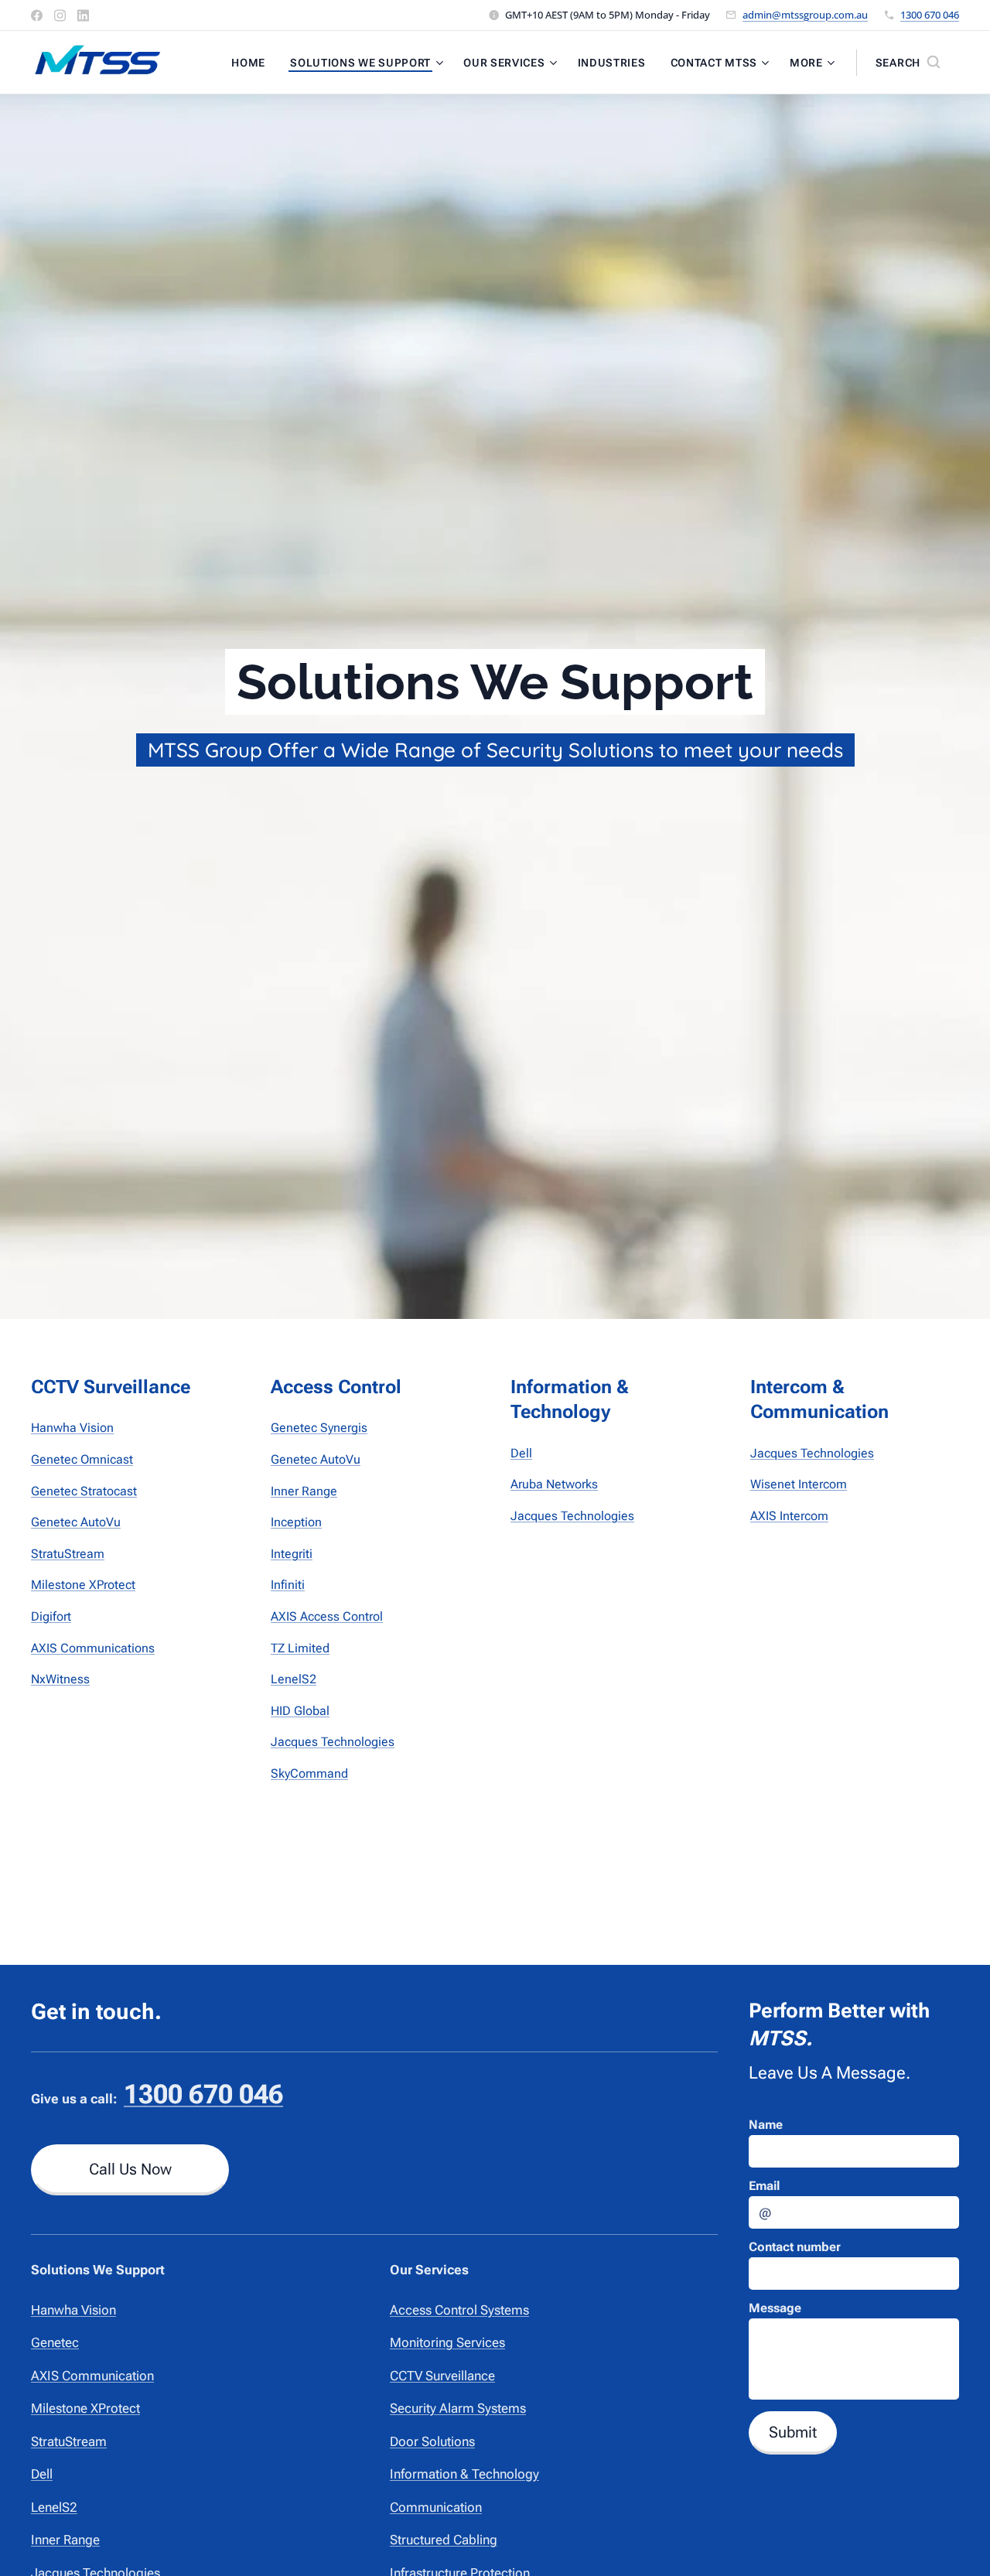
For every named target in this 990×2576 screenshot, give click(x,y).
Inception (296, 1522)
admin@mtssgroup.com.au (805, 15)
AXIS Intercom (789, 1516)
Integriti (292, 1554)
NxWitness (60, 1679)
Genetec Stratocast (84, 1491)
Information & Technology (464, 2474)
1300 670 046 (930, 15)
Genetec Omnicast (82, 1459)
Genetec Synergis (319, 1428)
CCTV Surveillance (442, 2376)
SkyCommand (309, 1773)
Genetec (55, 2342)
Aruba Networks (554, 1484)
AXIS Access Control (327, 1616)
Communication (436, 2507)
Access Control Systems (459, 2310)
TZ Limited (300, 1648)
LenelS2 (294, 1679)
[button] (908, 63)
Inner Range (304, 1491)
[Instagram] (60, 15)
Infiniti (288, 1585)
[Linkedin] (83, 15)
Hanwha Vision (72, 1428)
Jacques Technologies (333, 1742)
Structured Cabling (444, 2540)
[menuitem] (253, 63)
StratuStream (68, 1554)
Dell (521, 1453)
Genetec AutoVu (76, 1522)
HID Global (300, 1711)
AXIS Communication (92, 2376)
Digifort (51, 1616)
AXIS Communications (93, 1648)
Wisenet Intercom (799, 1484)
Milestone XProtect (83, 1585)
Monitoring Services (447, 2342)
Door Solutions (432, 2441)
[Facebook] (37, 15)
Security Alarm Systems (458, 2408)
